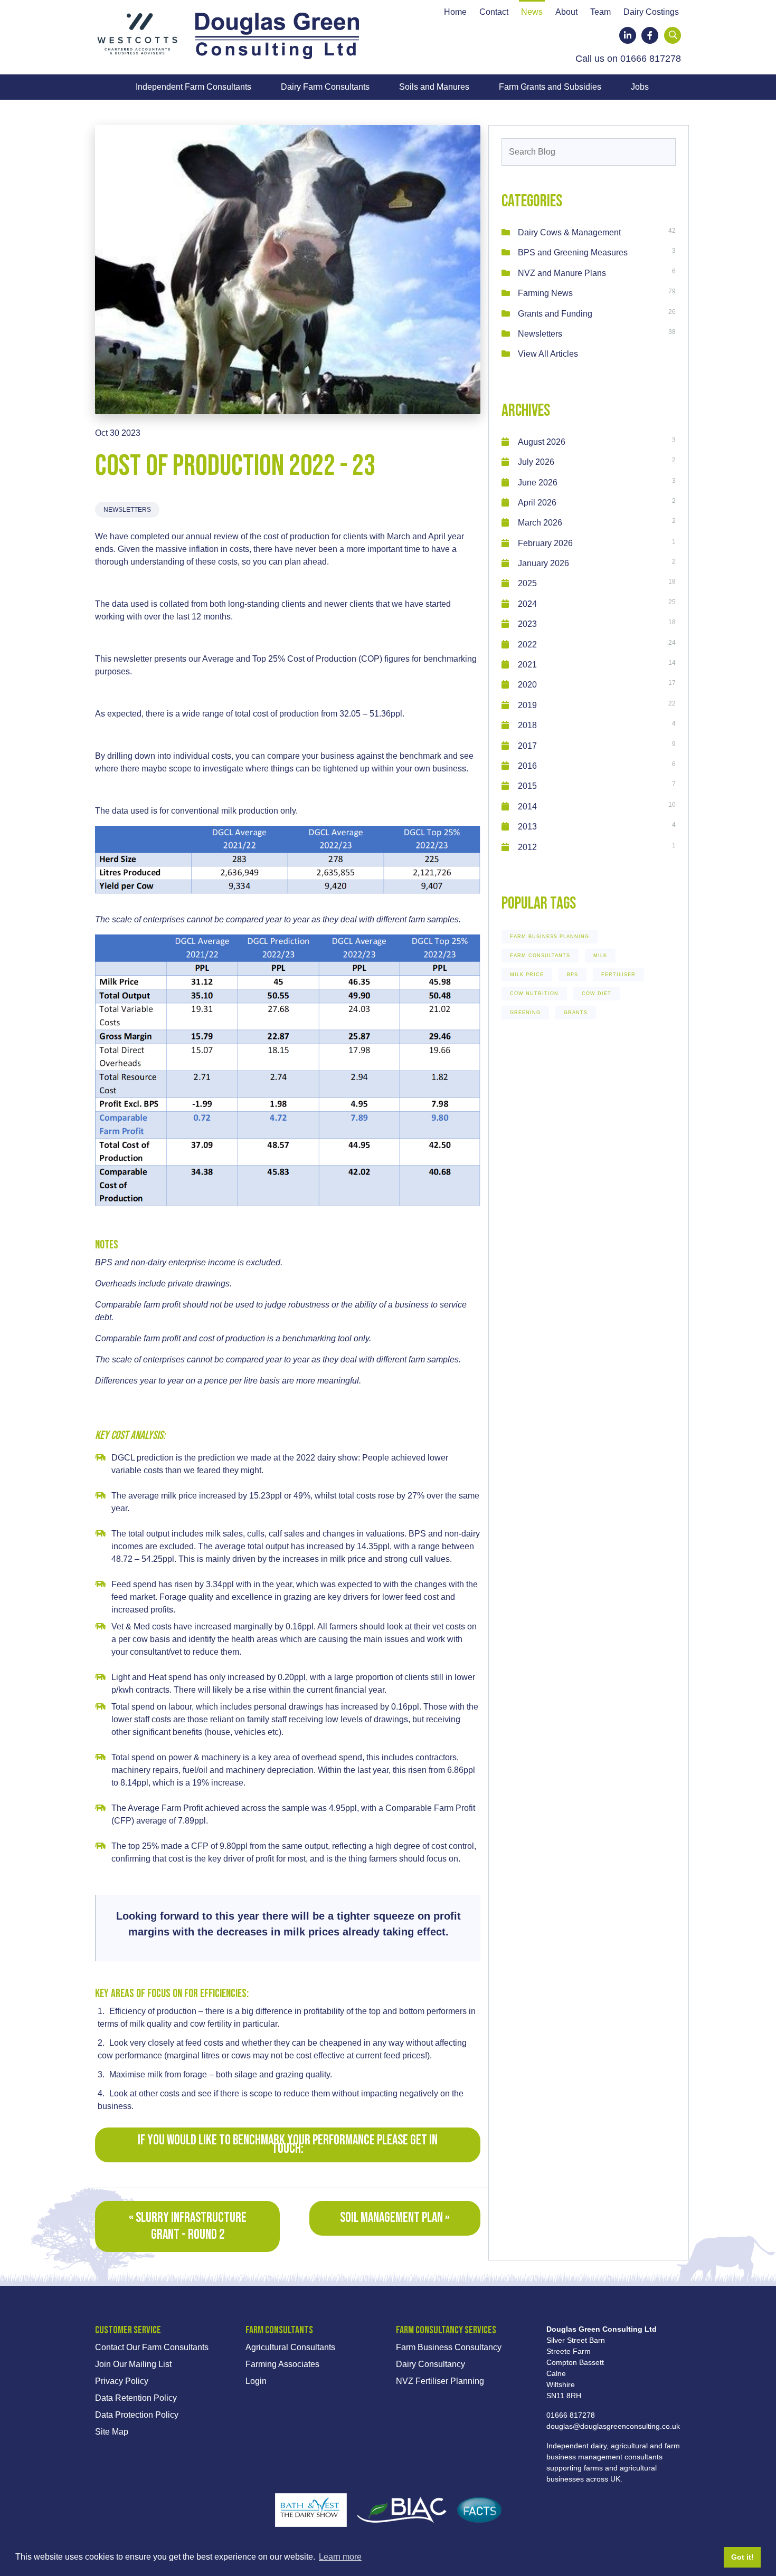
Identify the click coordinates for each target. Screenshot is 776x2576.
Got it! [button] (742, 2557)
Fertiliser (618, 975)
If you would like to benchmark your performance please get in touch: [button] (288, 2145)
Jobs (640, 87)
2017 (527, 746)
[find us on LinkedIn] (628, 35)
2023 (527, 624)
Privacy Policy (122, 2381)
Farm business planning (550, 937)
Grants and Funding (555, 314)
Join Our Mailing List (133, 2364)
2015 (527, 786)
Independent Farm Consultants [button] (193, 87)
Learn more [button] (340, 2557)
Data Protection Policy (137, 2415)
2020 (527, 685)
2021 (527, 665)
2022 (527, 645)
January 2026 (543, 563)
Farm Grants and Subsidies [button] (550, 87)
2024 (527, 604)
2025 (527, 583)
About (566, 12)
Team (600, 12)
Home (455, 12)
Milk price (527, 975)
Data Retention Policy (136, 2398)
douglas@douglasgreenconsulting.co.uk (613, 2426)
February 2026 (545, 543)
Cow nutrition (534, 994)
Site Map (112, 2432)
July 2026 (536, 462)
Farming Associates (282, 2364)
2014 (527, 807)
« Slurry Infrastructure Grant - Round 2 (188, 2226)
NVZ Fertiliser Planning (440, 2381)
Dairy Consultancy (430, 2364)
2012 (527, 847)
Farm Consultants (540, 956)
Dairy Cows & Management (569, 232)
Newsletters (127, 510)
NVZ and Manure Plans (562, 273)
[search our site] (673, 35)
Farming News (545, 293)
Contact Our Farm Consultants (152, 2347)
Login (256, 2381)
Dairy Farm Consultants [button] (325, 87)
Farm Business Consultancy (449, 2347)
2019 (527, 705)
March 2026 (540, 523)
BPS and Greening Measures (573, 252)
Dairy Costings (651, 12)
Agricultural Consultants (290, 2347)
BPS (572, 975)
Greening (525, 1013)
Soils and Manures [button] (434, 87)
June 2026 (538, 483)
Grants (576, 1013)
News (532, 12)
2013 (527, 827)
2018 (527, 725)
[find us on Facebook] (650, 35)
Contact (494, 12)
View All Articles (548, 354)
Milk (600, 956)
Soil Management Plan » (395, 2218)
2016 (527, 766)
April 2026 (537, 503)
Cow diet (597, 994)
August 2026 (542, 442)
